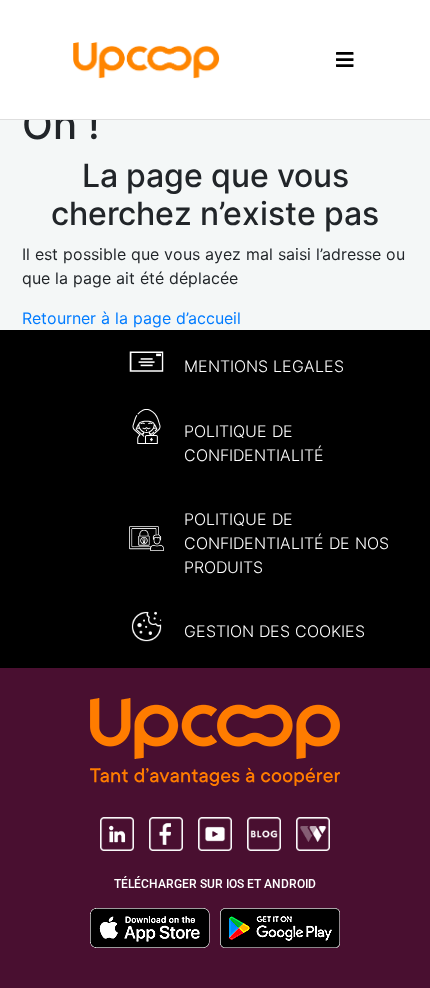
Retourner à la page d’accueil (131, 318)
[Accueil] (147, 58)
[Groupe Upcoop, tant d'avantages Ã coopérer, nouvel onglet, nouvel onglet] (215, 744)
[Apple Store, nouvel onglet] (155, 928)
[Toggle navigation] (345, 59)
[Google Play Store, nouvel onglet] (280, 928)
